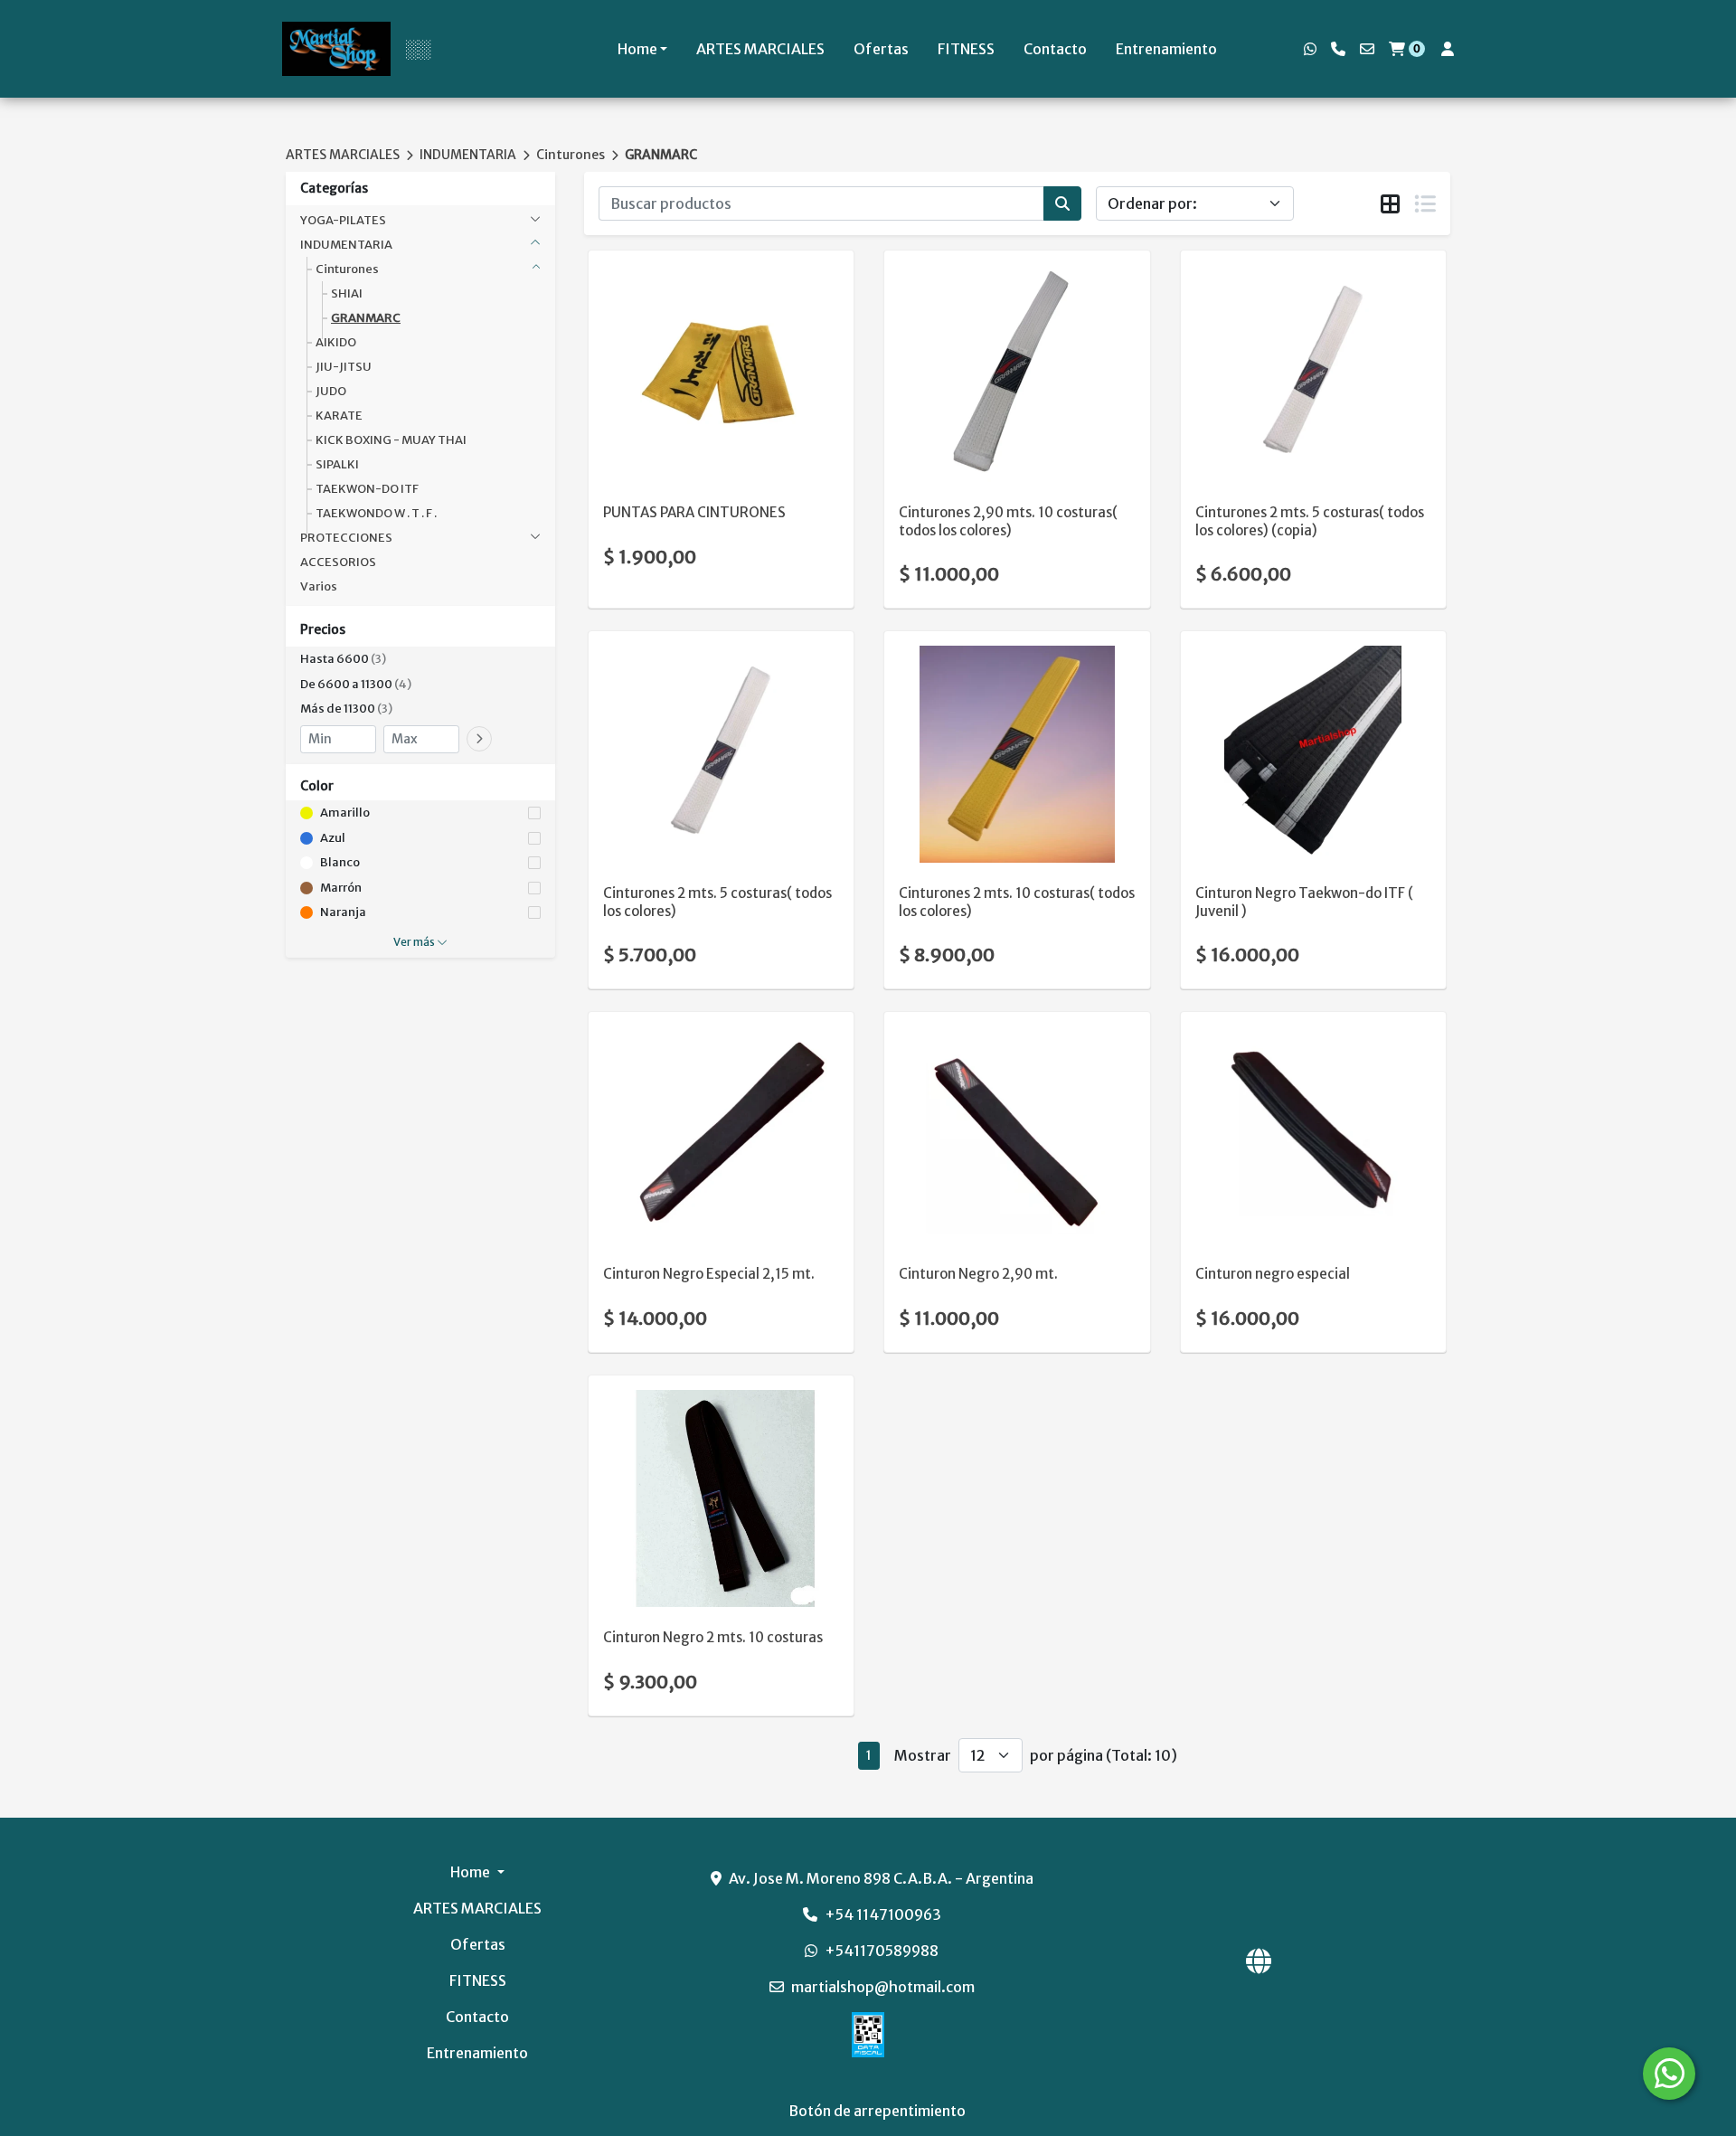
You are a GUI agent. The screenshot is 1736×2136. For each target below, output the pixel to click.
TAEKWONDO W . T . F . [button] (376, 513)
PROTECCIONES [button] (346, 538)
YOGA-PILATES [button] (343, 220)
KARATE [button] (339, 416)
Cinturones (571, 155)
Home (637, 49)
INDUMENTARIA (468, 155)
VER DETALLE (696, 453)
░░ (418, 49)
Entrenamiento (1166, 49)
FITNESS (966, 49)
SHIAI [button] (347, 293)
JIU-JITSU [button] (344, 367)
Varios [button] (319, 586)
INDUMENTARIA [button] (346, 245)
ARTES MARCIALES (760, 49)
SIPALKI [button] (337, 464)
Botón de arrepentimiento (877, 2111)
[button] (420, 659)
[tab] (1390, 204)
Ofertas (881, 49)
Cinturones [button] (347, 269)
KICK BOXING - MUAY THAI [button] (391, 440)
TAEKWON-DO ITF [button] (367, 489)
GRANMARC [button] (366, 318)
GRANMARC (661, 155)
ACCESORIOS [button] (338, 562)
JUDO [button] (331, 391)
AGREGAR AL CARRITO (721, 406)
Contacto (1055, 49)
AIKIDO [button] (336, 342)
